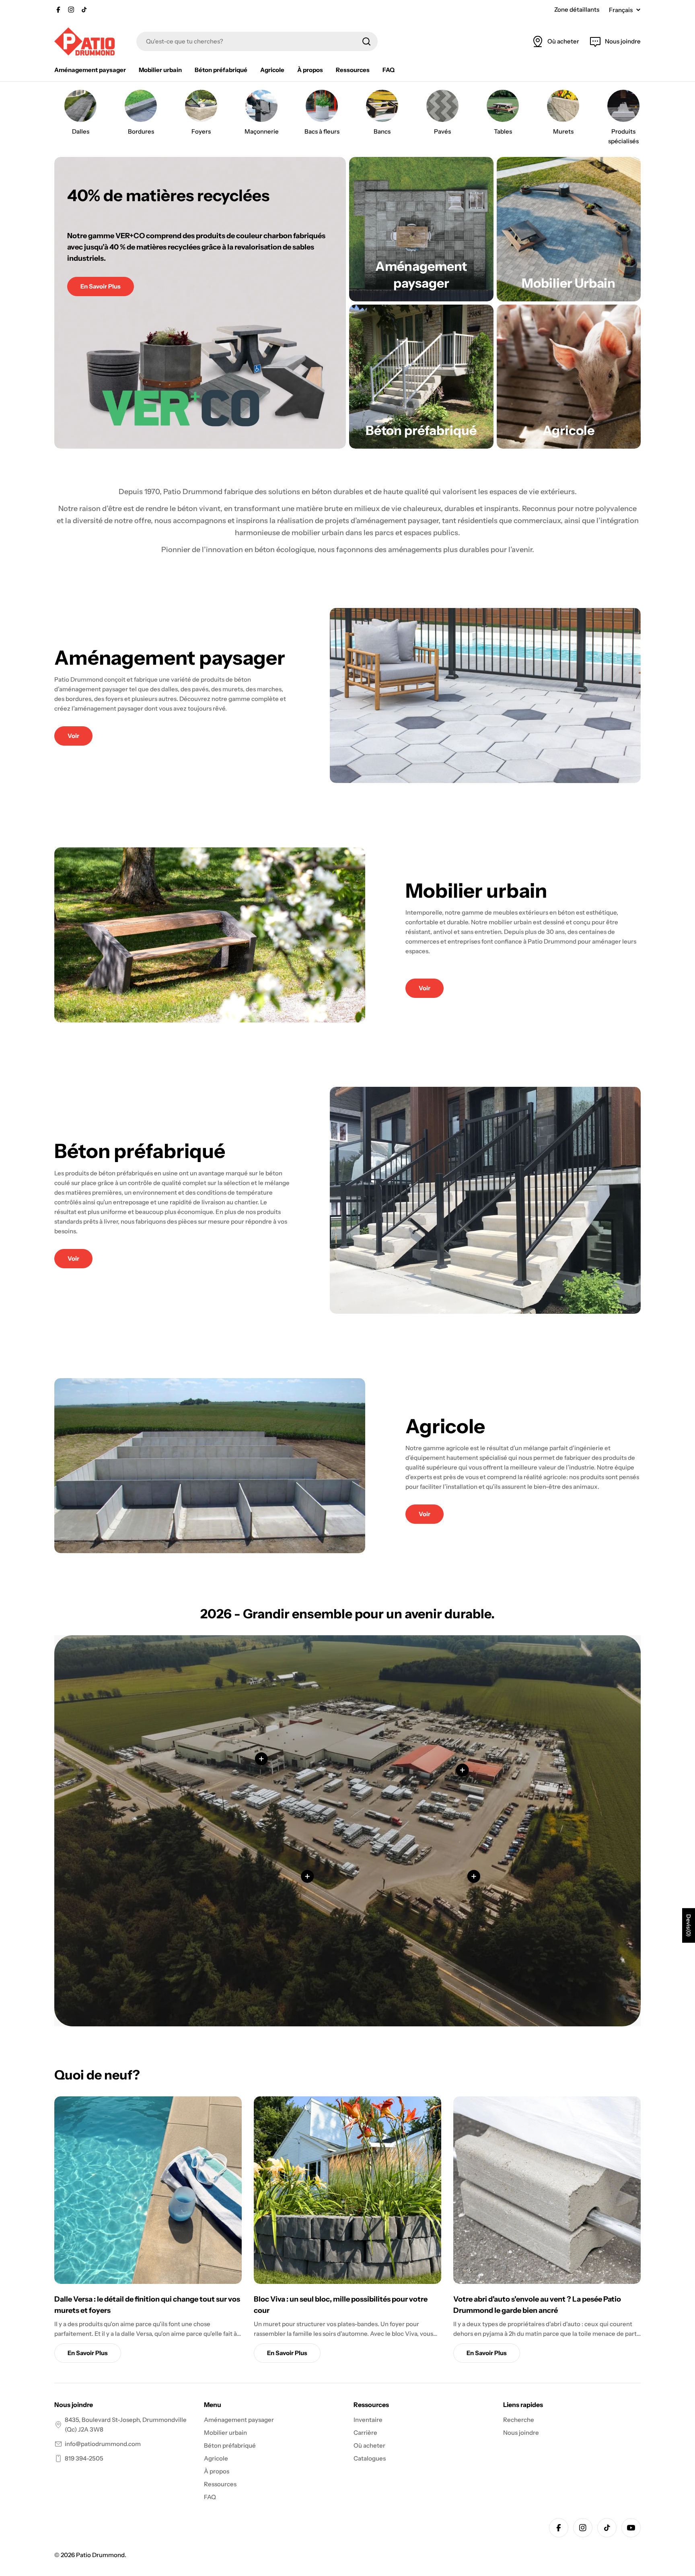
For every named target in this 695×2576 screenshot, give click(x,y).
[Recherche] (366, 41)
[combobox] (257, 41)
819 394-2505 (84, 2458)
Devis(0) (689, 1925)
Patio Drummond (100, 2555)
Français (621, 10)
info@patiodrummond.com (103, 2444)
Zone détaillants (577, 9)
